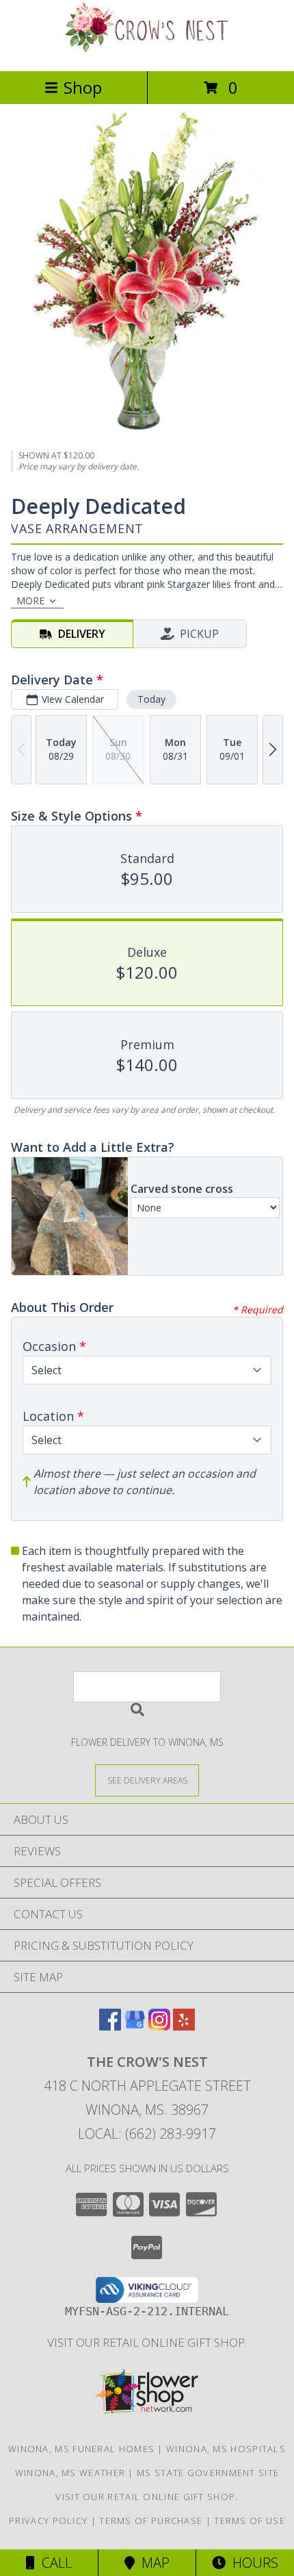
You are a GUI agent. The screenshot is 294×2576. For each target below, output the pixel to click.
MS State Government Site (208, 2473)
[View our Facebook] (110, 2026)
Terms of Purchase (151, 2521)
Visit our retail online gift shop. (147, 2342)
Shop (83, 87)
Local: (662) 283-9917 (147, 2134)
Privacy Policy (48, 2521)
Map (152, 2563)
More (30, 601)
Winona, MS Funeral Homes (81, 2449)
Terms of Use (250, 2521)
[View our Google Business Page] (135, 2026)
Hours (252, 2563)
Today (151, 699)
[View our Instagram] (159, 2026)
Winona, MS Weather (70, 2473)
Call (53, 2563)
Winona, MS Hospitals (226, 2449)
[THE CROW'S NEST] (147, 51)
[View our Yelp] (184, 2026)
